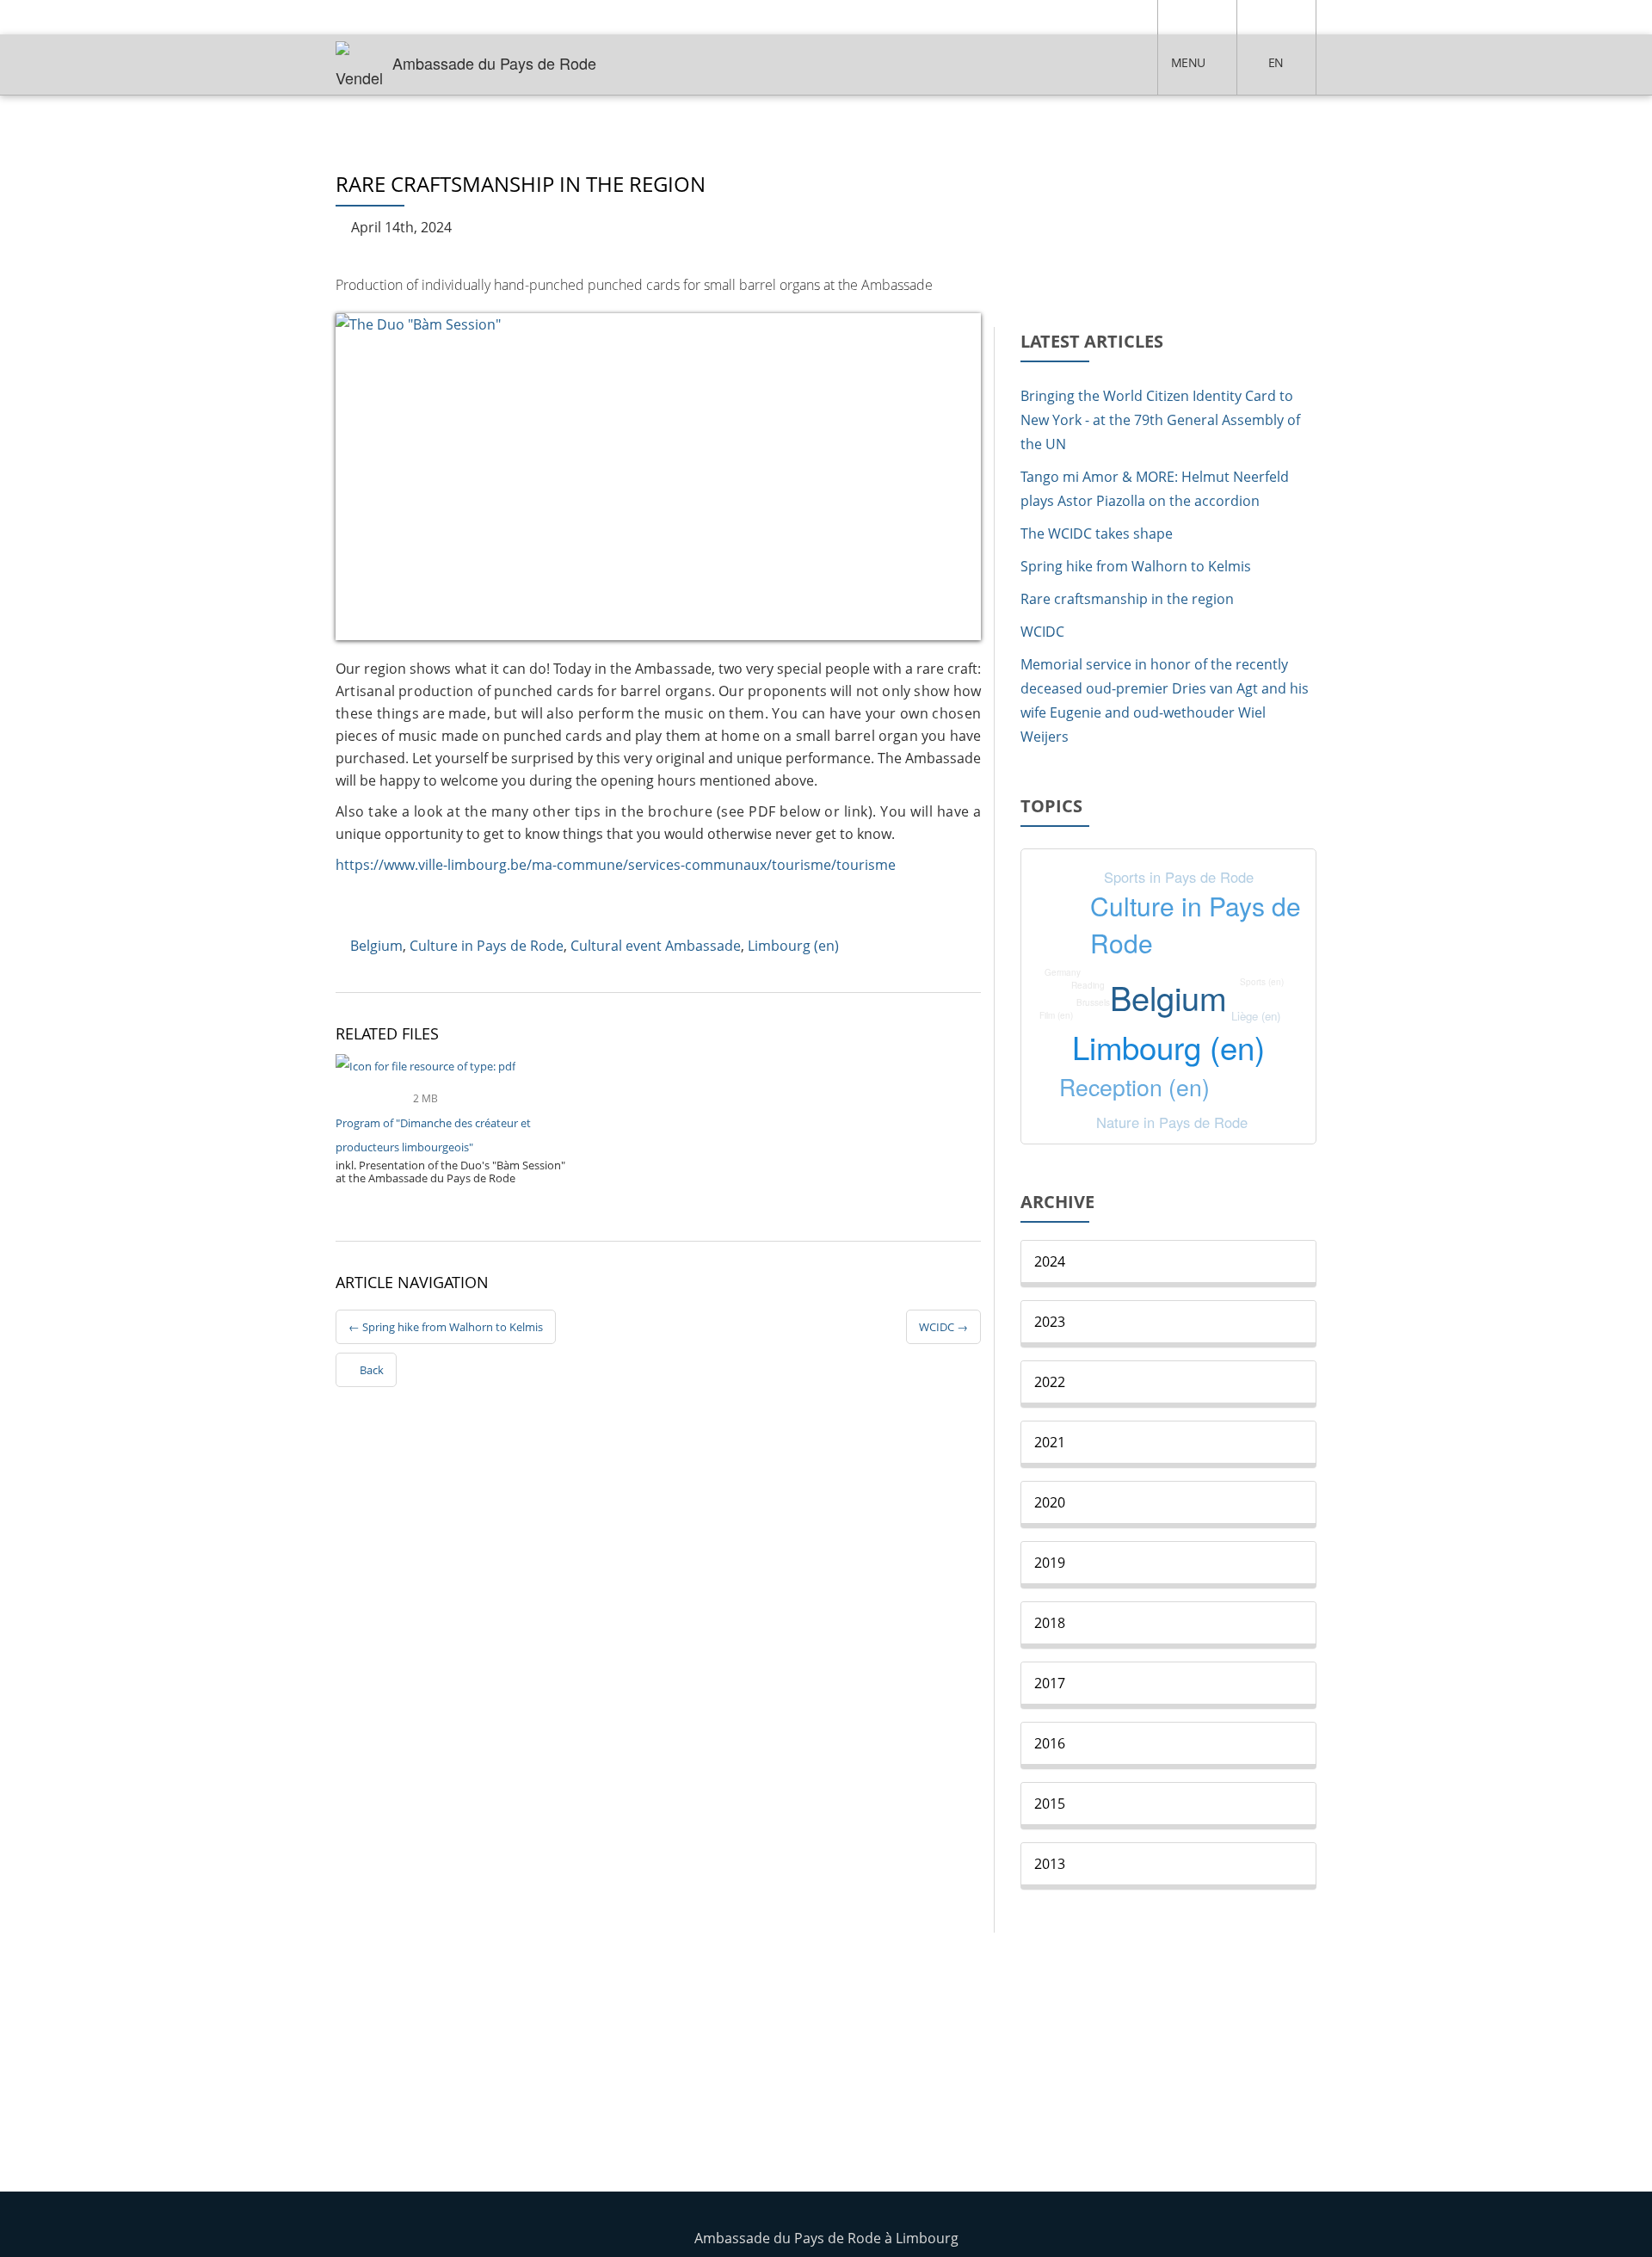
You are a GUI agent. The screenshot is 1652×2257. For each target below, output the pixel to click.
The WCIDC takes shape (1097, 533)
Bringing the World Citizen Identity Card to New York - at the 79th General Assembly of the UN (1160, 420)
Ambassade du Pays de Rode (494, 63)
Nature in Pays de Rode (1172, 1122)
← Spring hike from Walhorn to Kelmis (446, 1327)
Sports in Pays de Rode (1179, 877)
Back (370, 1370)
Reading (1088, 985)
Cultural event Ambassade (656, 946)
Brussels (1093, 1002)
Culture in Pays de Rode (487, 946)
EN (1276, 62)
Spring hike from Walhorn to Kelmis (1136, 566)
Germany (1063, 972)
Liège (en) (1256, 1016)
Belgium (376, 946)
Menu (1188, 62)
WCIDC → (943, 1327)
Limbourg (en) (793, 946)
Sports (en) (1262, 982)
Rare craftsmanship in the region (1127, 599)
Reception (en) (1134, 1086)
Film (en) (1056, 1015)
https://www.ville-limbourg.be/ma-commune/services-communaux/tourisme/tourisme (616, 865)
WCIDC (1042, 632)
